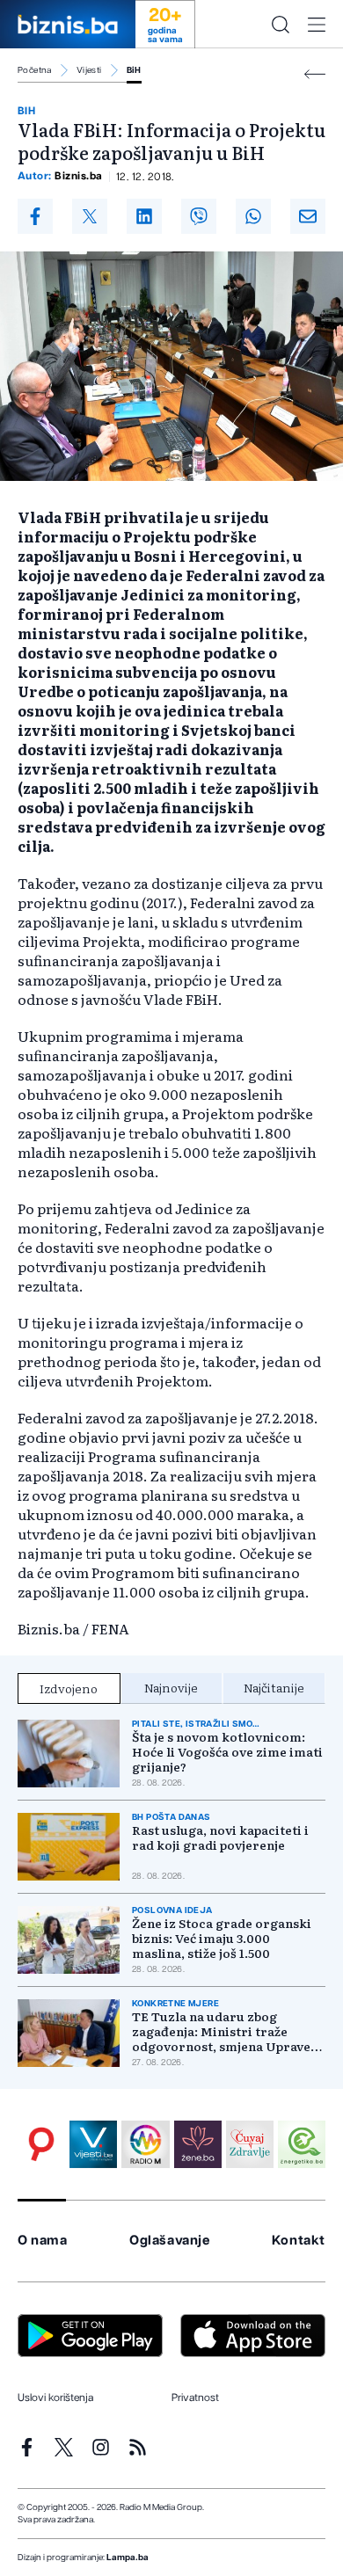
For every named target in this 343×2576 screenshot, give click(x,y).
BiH (134, 70)
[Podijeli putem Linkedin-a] (144, 216)
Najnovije (171, 1687)
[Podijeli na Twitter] (90, 216)
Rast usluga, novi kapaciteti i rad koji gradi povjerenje (220, 1837)
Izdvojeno (69, 1688)
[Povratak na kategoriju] (315, 74)
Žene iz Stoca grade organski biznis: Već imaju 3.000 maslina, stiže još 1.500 (222, 1938)
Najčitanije (274, 1687)
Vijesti (89, 70)
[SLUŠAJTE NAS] (145, 2144)
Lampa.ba (128, 2558)
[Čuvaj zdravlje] (250, 2144)
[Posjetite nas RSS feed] (138, 2447)
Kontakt (299, 2241)
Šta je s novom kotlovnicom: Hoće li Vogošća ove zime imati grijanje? (227, 1752)
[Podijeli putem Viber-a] (199, 216)
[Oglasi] (41, 2144)
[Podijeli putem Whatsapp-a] (253, 216)
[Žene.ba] (198, 2144)
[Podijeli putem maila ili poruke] (308, 216)
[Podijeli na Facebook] (35, 216)
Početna (35, 70)
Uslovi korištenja (55, 2398)
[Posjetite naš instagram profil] (101, 2447)
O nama (43, 2241)
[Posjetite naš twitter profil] (64, 2447)
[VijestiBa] (93, 2144)
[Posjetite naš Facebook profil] (27, 2447)
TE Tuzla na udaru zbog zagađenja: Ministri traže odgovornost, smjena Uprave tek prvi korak (221, 2031)
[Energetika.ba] (302, 2144)
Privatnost (195, 2398)
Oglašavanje (170, 2241)
